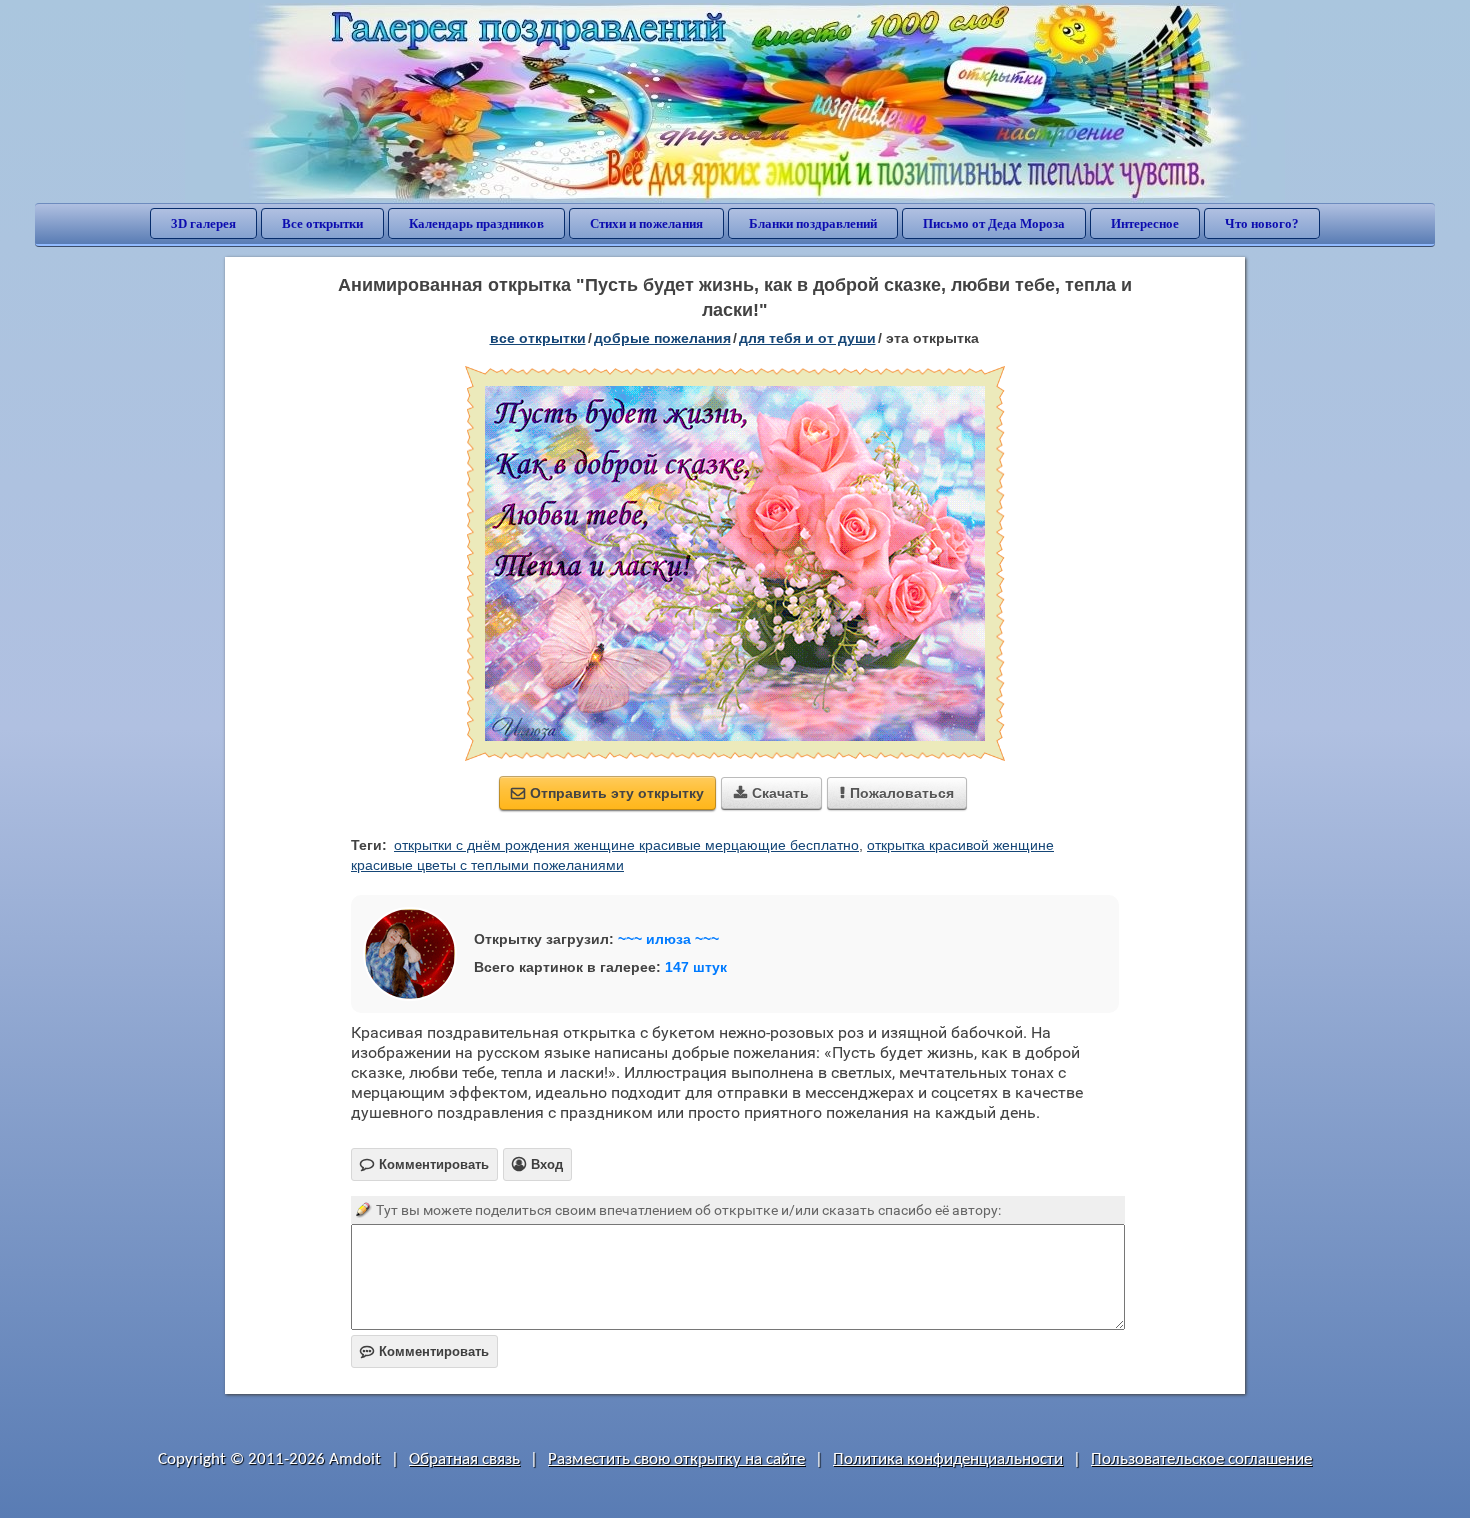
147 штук (696, 967)
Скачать (771, 793)
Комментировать (424, 1351)
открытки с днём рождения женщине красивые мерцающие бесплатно (626, 845)
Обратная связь (464, 1459)
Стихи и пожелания (646, 223)
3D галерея (203, 223)
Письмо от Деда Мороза (994, 223)
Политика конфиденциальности (948, 1459)
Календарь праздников (476, 223)
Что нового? (1262, 223)
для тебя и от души (807, 338)
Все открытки (322, 223)
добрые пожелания (662, 338)
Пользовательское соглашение (1201, 1459)
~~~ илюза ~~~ (668, 939)
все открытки (538, 338)
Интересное (1145, 223)
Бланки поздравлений (813, 223)
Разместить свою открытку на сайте (676, 1459)
